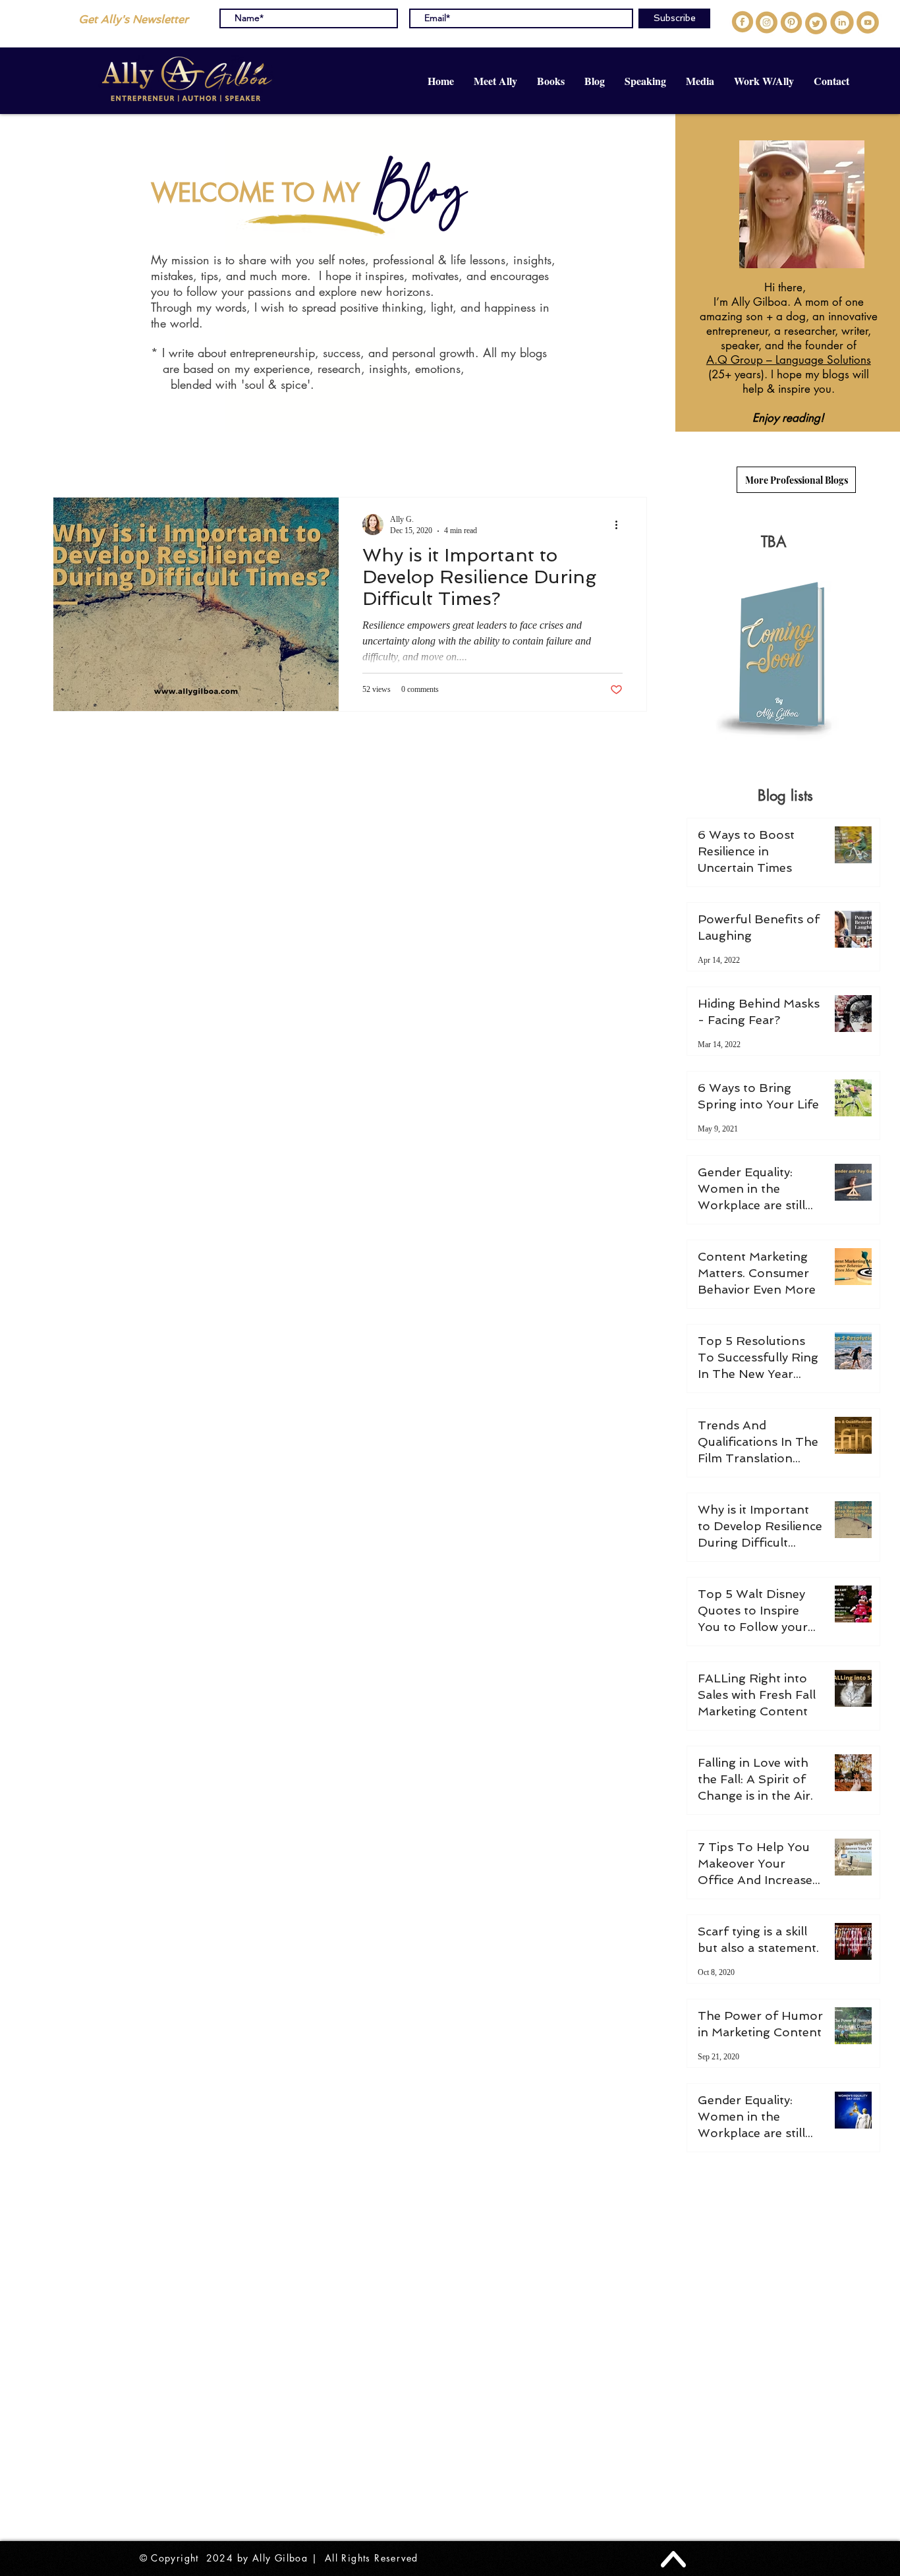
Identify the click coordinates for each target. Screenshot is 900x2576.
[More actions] (621, 525)
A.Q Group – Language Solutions (789, 360)
